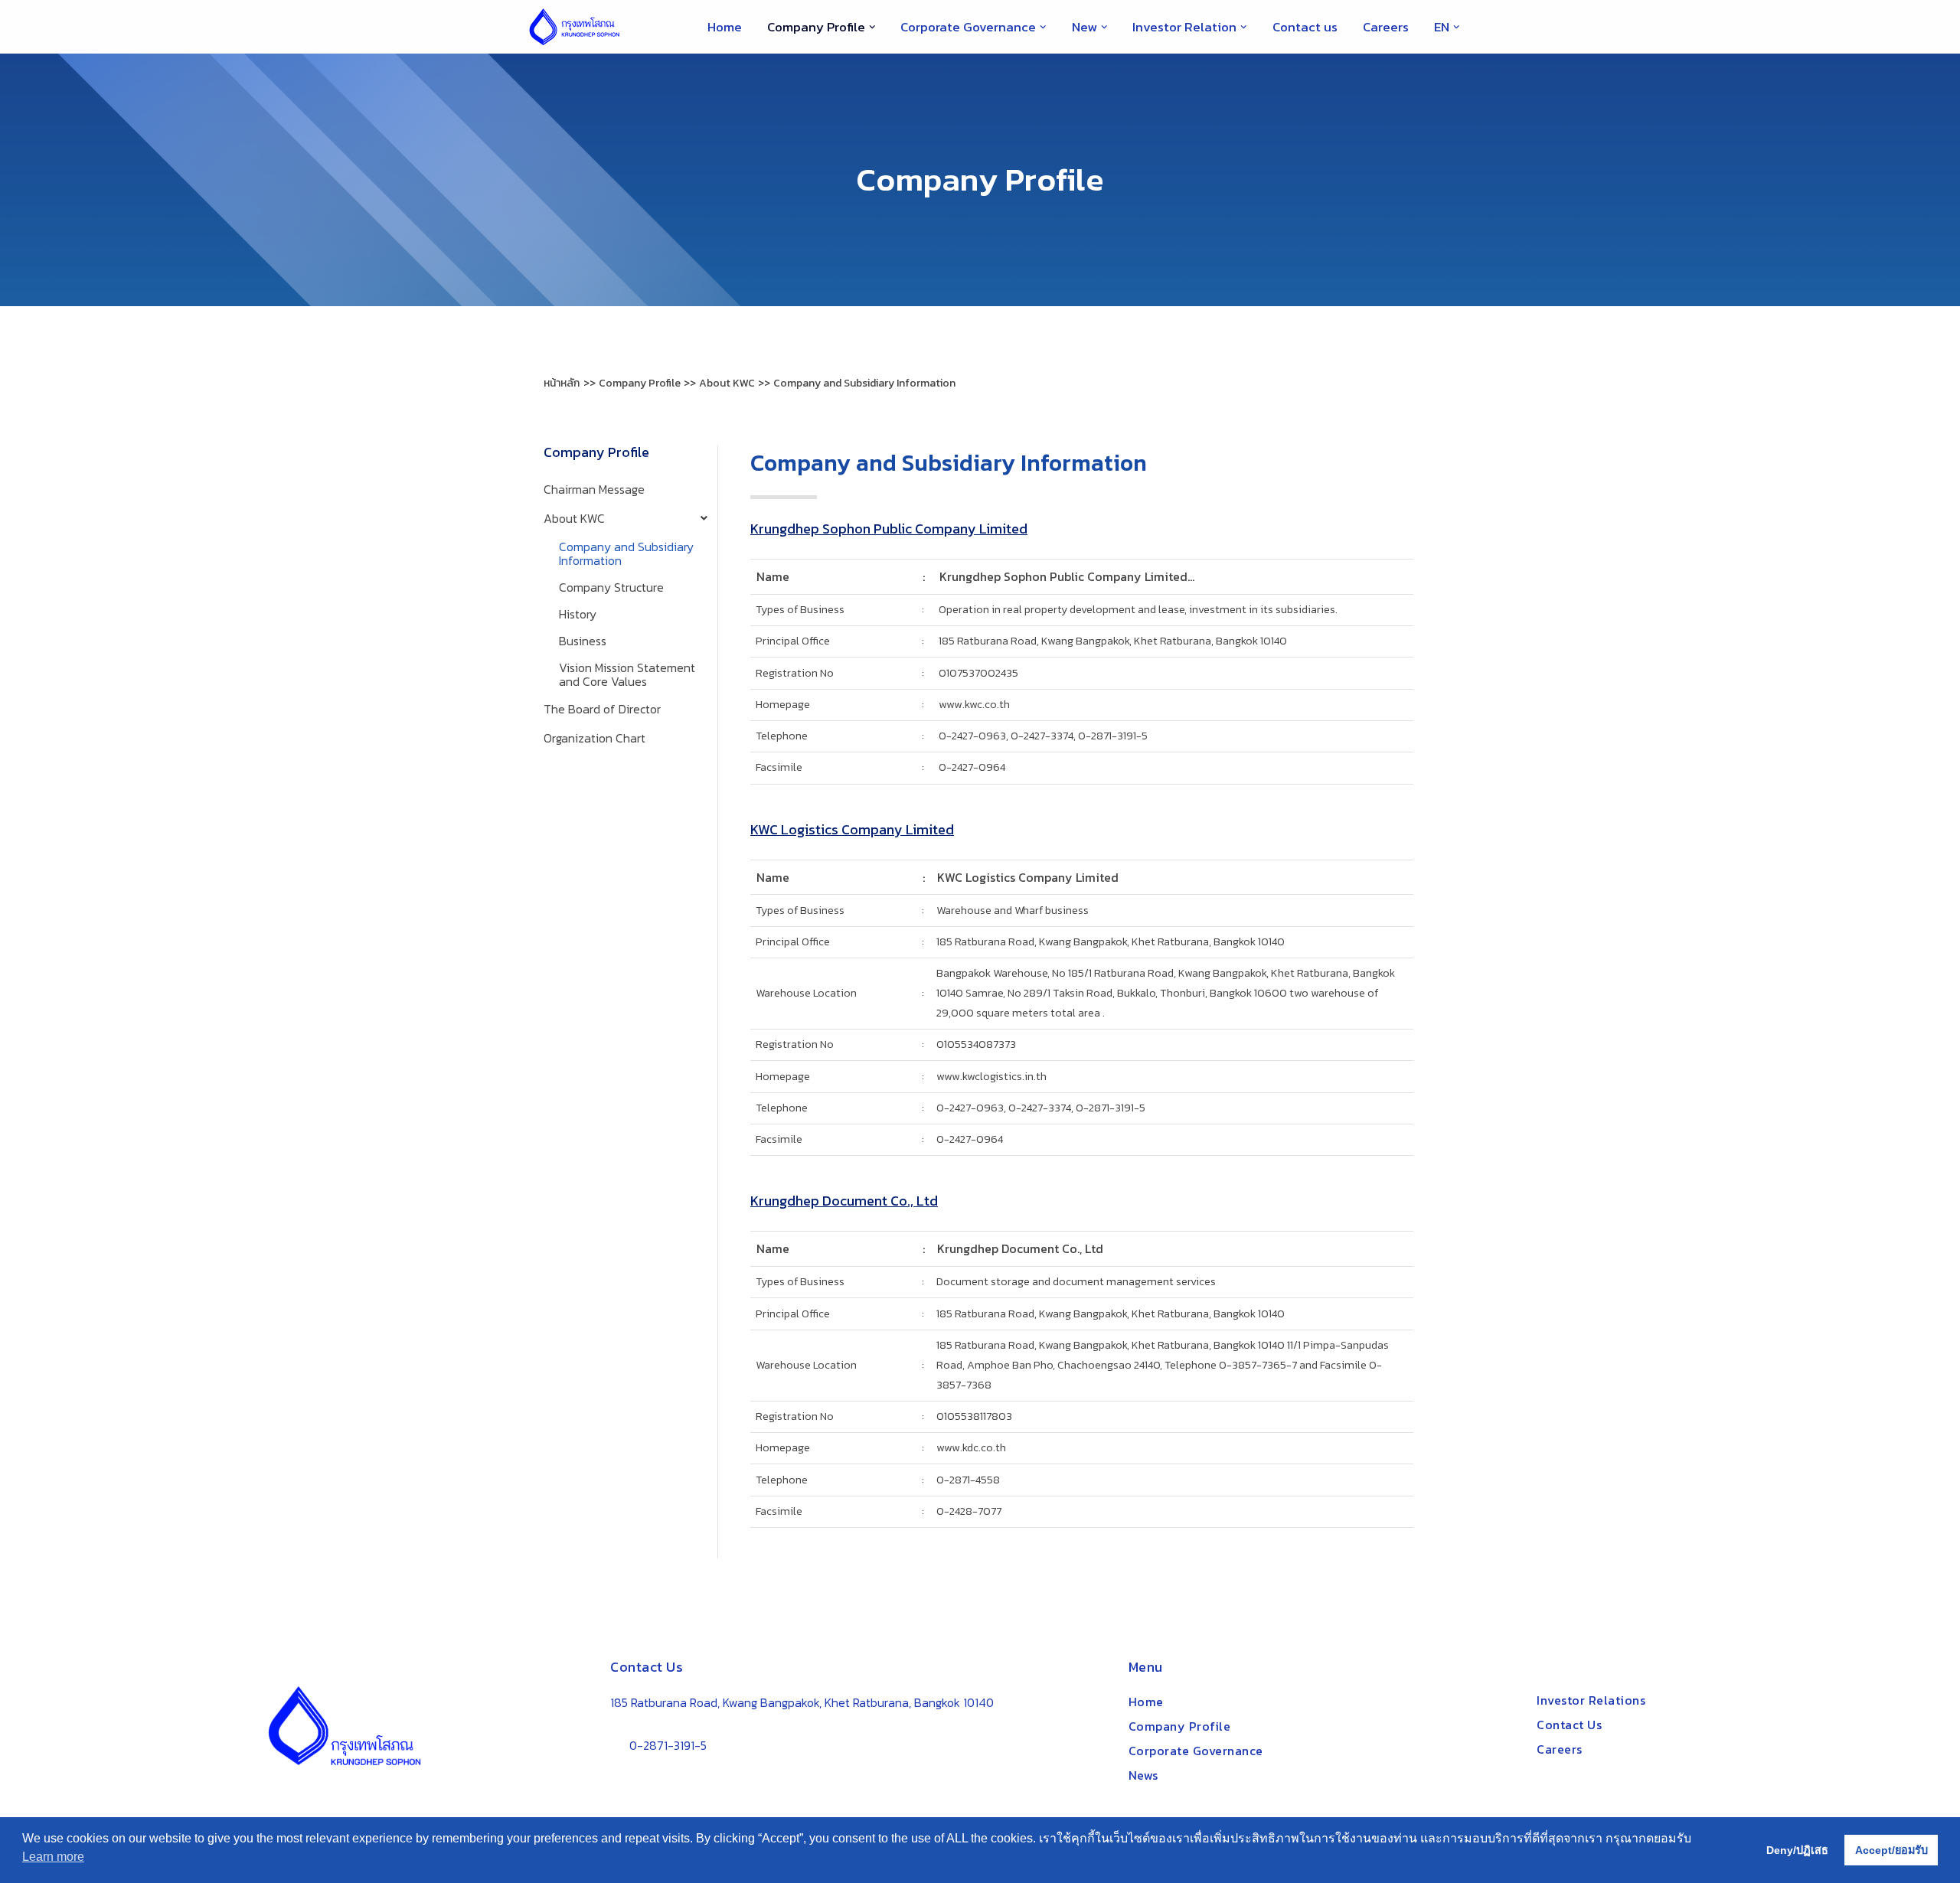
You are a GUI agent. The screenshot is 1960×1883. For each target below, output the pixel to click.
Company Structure (611, 587)
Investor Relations (1591, 1700)
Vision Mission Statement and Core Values (627, 674)
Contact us (1305, 27)
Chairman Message (594, 489)
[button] (872, 27)
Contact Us (1569, 1725)
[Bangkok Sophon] (574, 27)
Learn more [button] (53, 1857)
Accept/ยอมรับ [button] (1891, 1850)
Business (583, 641)
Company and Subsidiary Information (626, 553)
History (578, 614)
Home (725, 27)
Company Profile (1180, 1726)
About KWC (574, 518)
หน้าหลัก (562, 383)
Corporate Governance (1196, 1751)
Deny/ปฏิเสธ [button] (1797, 1850)
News (1143, 1775)
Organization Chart (595, 738)
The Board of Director (602, 709)
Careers (1386, 27)
